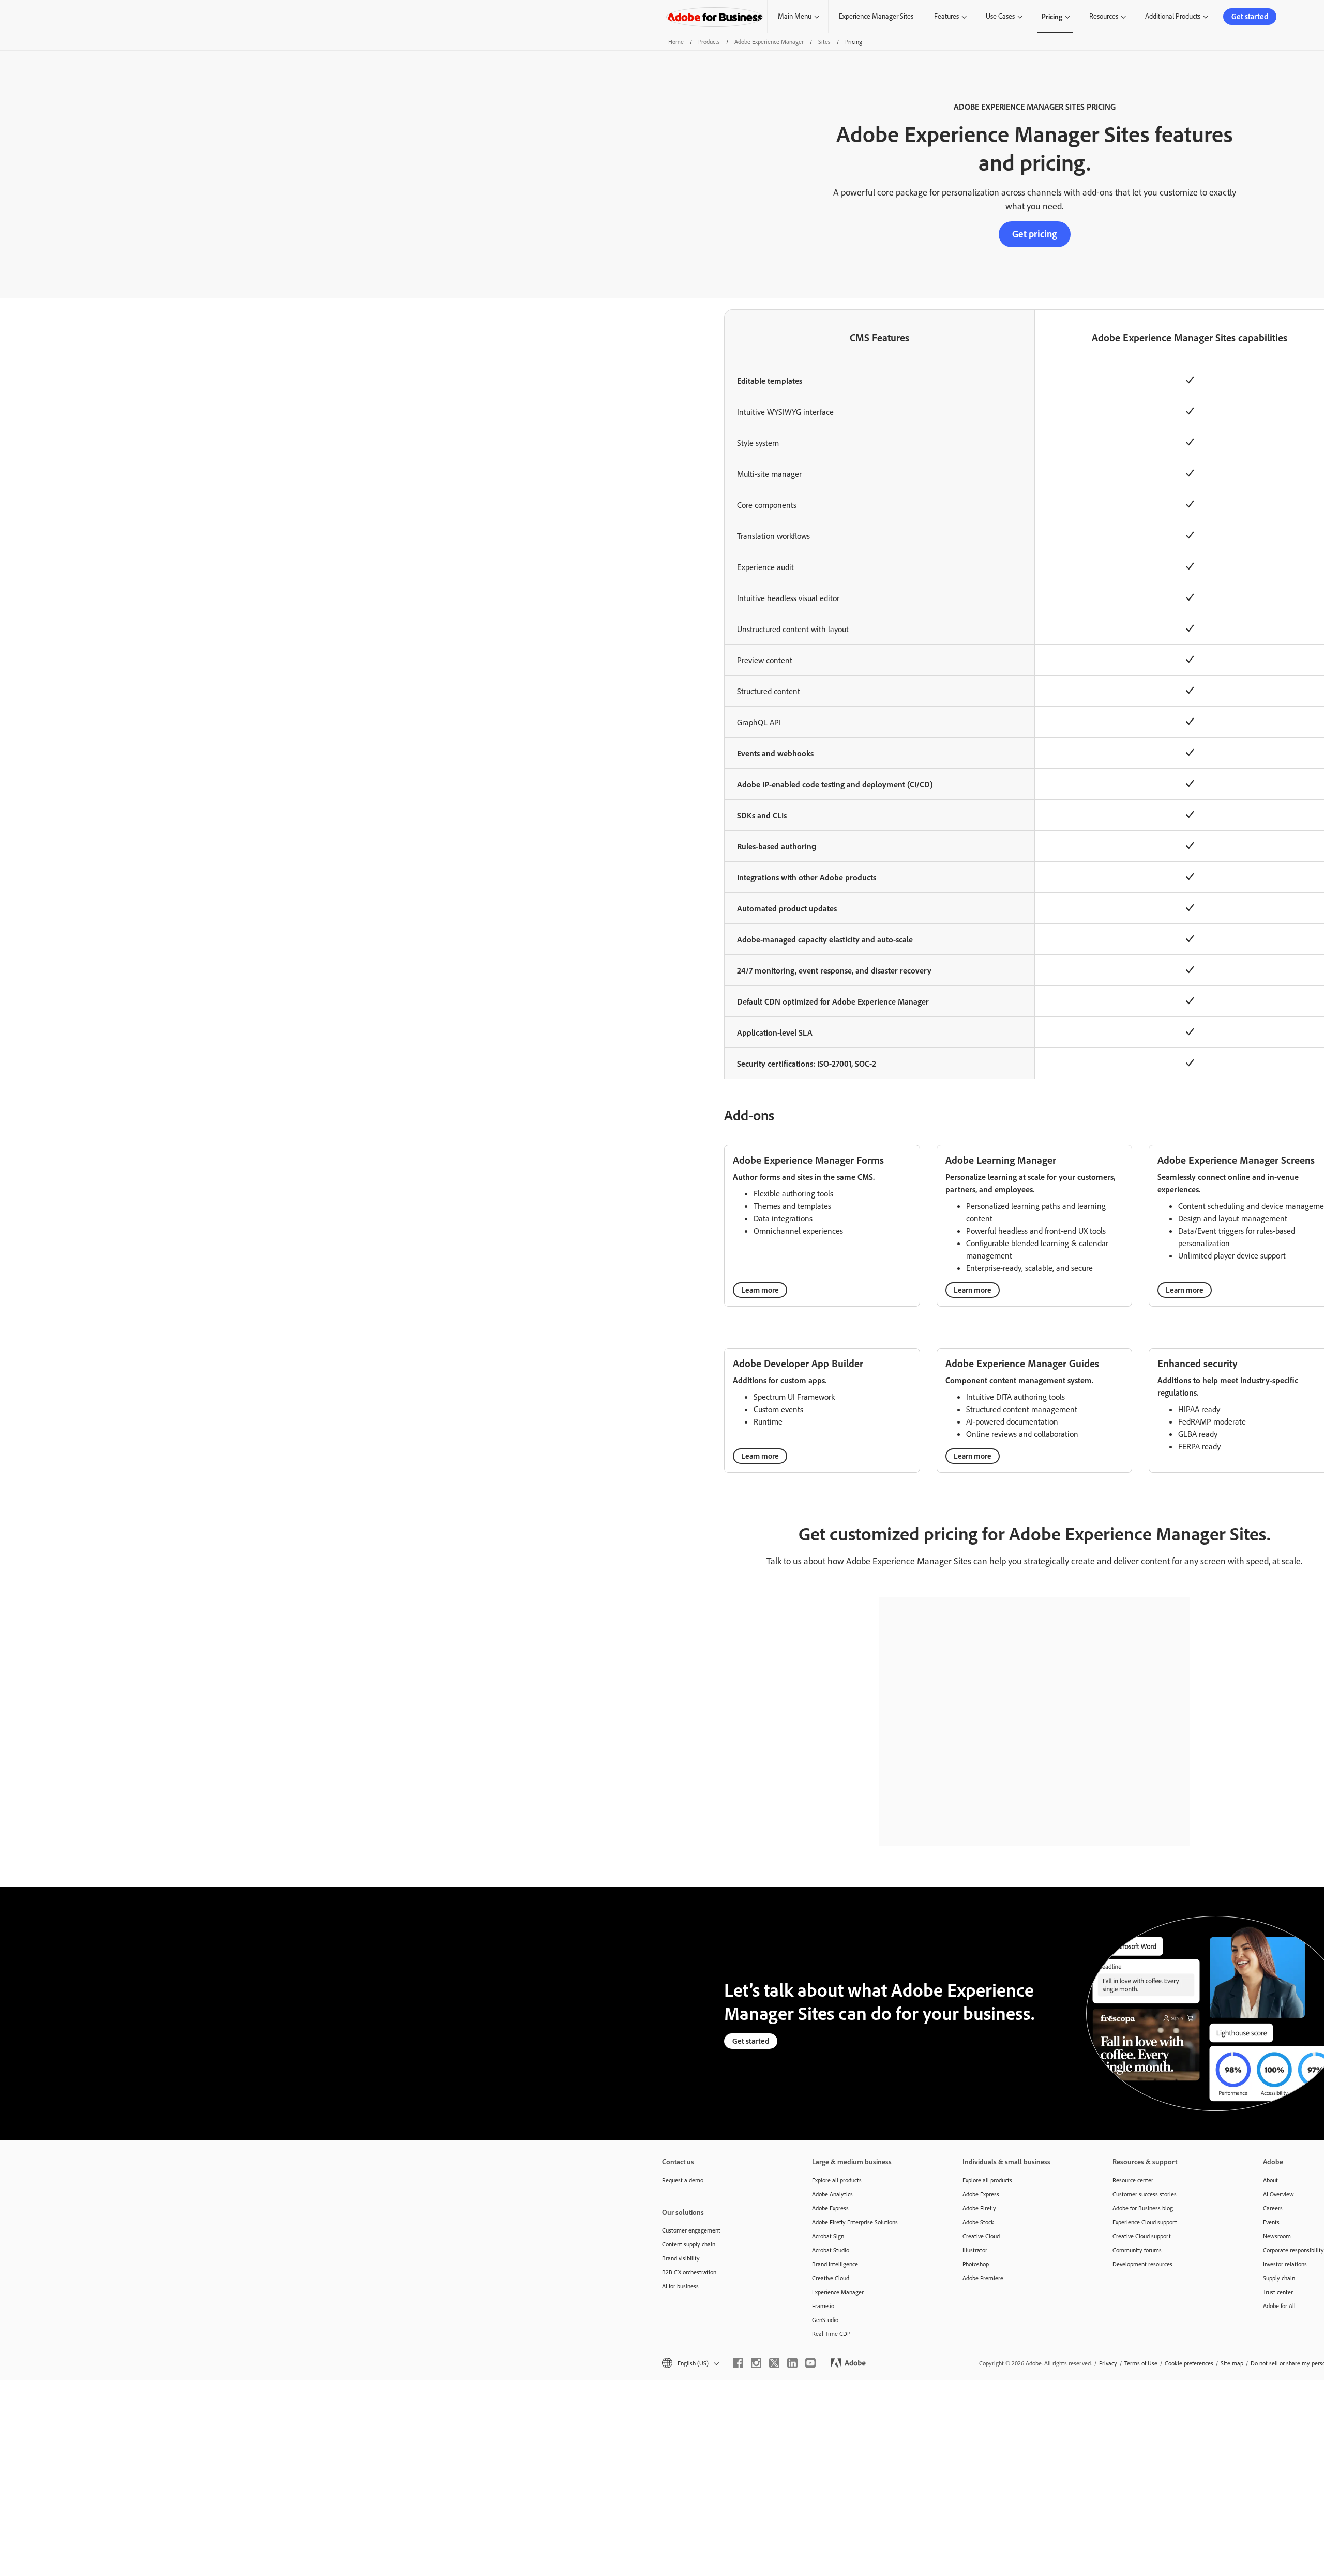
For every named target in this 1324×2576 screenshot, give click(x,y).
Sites (824, 42)
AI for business (680, 2286)
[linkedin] (792, 2363)
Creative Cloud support (1142, 2236)
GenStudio (825, 2320)
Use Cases (1000, 16)
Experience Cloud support (1145, 2222)
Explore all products (837, 2180)
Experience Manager (838, 2292)
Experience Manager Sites (876, 16)
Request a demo (683, 2180)
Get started (1250, 16)
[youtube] (810, 2363)
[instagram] (756, 2363)
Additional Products (1173, 16)
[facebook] (738, 2363)
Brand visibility (681, 2258)
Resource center (1133, 2180)
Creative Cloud (831, 2278)
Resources (1104, 16)
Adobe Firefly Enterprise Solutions (855, 2222)
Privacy (1108, 2363)
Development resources (1142, 2264)
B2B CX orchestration (689, 2272)
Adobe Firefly (979, 2208)
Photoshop (976, 2264)
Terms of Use (1141, 2363)
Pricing (1052, 16)
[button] (690, 2363)
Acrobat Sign (828, 2236)
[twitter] (774, 2363)
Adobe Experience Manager (769, 42)
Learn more (760, 1290)
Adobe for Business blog (1143, 2208)
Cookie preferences (1189, 2363)
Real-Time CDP (831, 2334)
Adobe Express (830, 2208)
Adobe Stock (978, 2222)
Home (676, 42)
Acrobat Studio (831, 2250)
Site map (1232, 2363)
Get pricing (1035, 234)
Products (709, 42)
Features (946, 16)
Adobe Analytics (832, 2194)
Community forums (1137, 2250)
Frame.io (823, 2306)
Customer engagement (691, 2230)
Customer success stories (1145, 2194)
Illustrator (975, 2250)
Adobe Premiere (983, 2278)
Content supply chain (689, 2244)
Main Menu (795, 16)
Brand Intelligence (835, 2264)
